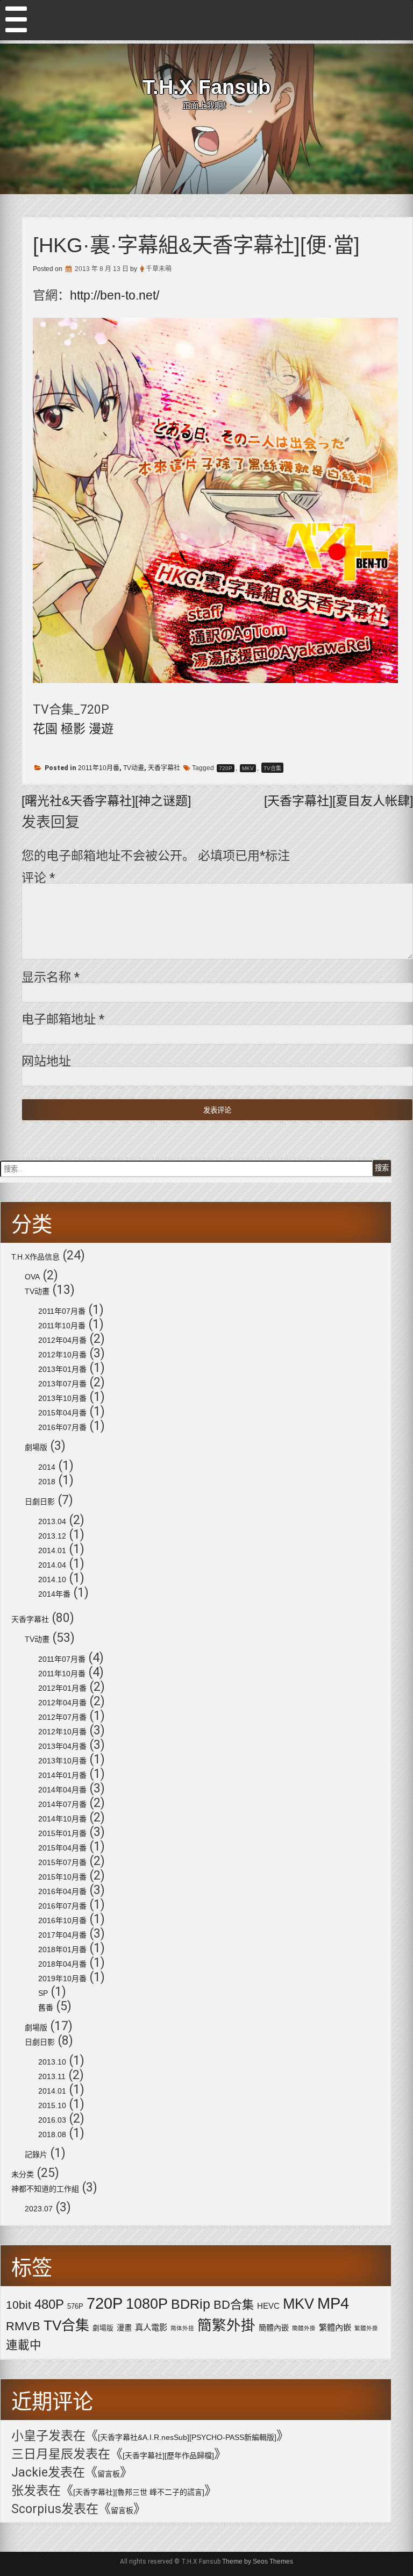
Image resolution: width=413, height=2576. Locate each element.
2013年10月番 (62, 1398)
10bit (19, 2305)
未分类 (23, 2174)
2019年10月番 (62, 1979)
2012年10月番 (62, 1355)
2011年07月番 (62, 1311)
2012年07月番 (62, 1717)
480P (49, 2304)
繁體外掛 (366, 2328)
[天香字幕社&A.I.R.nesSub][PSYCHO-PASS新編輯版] (187, 2437)
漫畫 (124, 2328)
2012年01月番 (62, 1688)
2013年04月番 (62, 1746)
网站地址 (46, 1061)
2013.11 (52, 2076)
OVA (32, 1277)
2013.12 (52, 1536)
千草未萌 (159, 269)
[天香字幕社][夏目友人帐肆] (339, 801)
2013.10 (52, 2062)
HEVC (268, 2306)
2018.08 (52, 2134)
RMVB (23, 2326)
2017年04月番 (62, 1935)
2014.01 (52, 1550)
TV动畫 (134, 768)
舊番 (46, 2008)
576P (75, 2306)
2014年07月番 (62, 1804)
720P (226, 768)
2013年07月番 (62, 1384)
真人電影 (151, 2327)
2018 (47, 1482)
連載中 (24, 2345)
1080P (147, 2304)
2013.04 (52, 1521)
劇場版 (36, 1447)
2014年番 (54, 1594)
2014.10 (52, 1579)
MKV (248, 768)
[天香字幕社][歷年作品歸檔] (168, 2456)
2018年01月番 (62, 1949)
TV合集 (272, 768)
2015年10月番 (62, 1877)
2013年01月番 (62, 1369)
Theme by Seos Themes (258, 2561)
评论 (38, 878)
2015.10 (52, 2105)
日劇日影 (40, 1502)
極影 (73, 729)
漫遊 (101, 729)
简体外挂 (182, 2328)
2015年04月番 (62, 1413)
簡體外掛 (304, 2328)
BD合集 (234, 2305)
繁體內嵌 (335, 2327)
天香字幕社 (164, 768)
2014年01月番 (62, 1775)
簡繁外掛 (226, 2325)
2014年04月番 (62, 1790)
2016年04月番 (62, 1891)
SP (43, 1993)
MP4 (333, 2303)
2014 (47, 1467)
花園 (45, 729)
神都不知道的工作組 (45, 2189)
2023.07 (39, 2209)
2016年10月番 (62, 1920)
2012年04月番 (62, 1340)
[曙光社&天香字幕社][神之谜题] (106, 801)
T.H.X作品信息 (35, 1257)
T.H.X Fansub (206, 87)
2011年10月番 (99, 768)
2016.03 (52, 2120)
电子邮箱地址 (63, 1019)
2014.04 (52, 1565)
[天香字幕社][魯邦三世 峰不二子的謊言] (139, 2492)
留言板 (109, 2474)
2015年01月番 (62, 1833)
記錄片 (36, 2154)
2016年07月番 (62, 1427)
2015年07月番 (62, 1862)
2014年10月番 (62, 1819)
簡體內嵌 (274, 2328)
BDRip (191, 2304)
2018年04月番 (62, 1964)
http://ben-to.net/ (115, 295)
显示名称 (51, 977)
